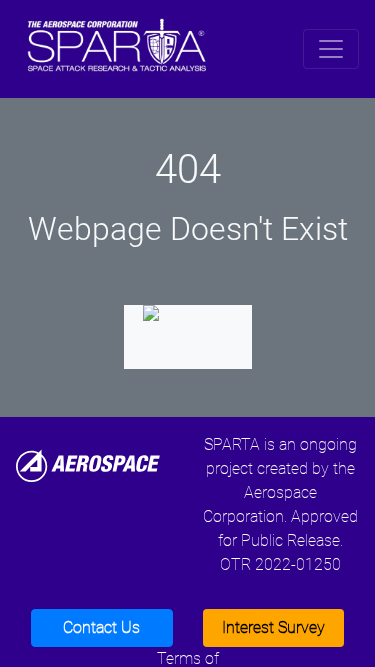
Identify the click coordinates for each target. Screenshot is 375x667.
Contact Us (101, 627)
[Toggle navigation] (331, 49)
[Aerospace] (88, 464)
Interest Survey (273, 627)
